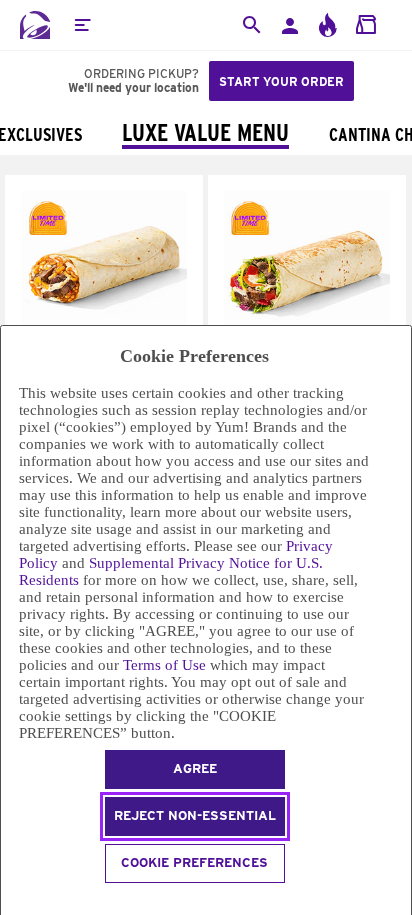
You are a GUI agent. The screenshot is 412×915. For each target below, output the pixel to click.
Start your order (281, 81)
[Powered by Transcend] (9, 901)
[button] (82, 25)
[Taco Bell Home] (35, 25)
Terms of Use (164, 665)
